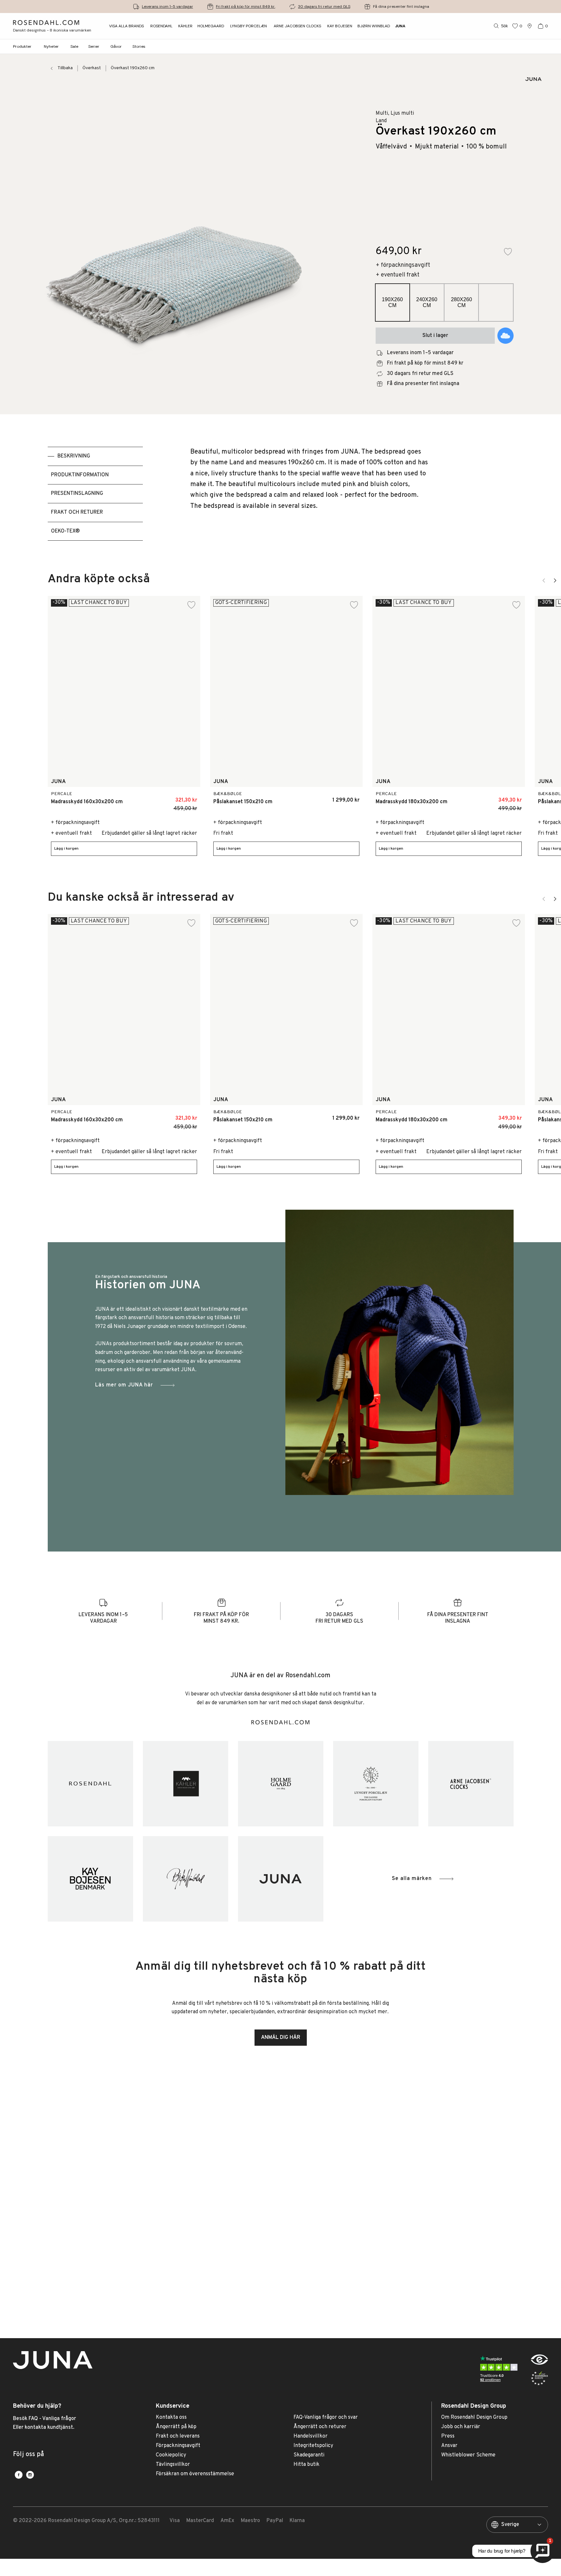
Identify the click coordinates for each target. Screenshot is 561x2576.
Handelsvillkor (311, 2436)
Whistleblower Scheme (468, 2455)
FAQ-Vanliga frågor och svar (326, 2418)
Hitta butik (306, 2465)
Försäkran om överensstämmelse (195, 2474)
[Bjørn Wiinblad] (186, 1879)
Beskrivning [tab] (74, 456)
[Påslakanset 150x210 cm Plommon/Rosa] (338, 797)
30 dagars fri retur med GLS (324, 6)
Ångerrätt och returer (320, 2427)
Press (448, 2436)
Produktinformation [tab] (80, 475)
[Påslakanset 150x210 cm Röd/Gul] (323, 797)
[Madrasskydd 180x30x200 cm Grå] (513, 797)
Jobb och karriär (461, 2427)
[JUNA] (281, 1879)
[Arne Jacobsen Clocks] (471, 1784)
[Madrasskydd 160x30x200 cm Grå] (188, 797)
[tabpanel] (309, 494)
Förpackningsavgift (178, 2446)
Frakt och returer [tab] (77, 512)
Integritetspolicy (313, 2446)
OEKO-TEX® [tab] (65, 531)
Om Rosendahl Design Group (474, 2418)
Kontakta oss (171, 2418)
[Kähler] (186, 1784)
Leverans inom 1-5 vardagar (168, 6)
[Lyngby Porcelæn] (376, 1784)
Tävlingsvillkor (173, 2465)
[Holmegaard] (281, 1784)
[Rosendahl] (90, 1784)
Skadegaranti (309, 2455)
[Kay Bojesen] (90, 1879)
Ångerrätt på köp (176, 2427)
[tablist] (95, 494)
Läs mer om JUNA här (124, 1385)
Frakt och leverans (178, 2436)
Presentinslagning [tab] (77, 494)
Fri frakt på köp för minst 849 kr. (246, 6)
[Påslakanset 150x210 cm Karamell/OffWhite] (309, 797)
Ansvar (449, 2446)
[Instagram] (30, 2475)
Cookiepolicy (171, 2455)
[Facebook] (19, 2475)
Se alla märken (412, 1879)
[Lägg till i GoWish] (505, 336)
